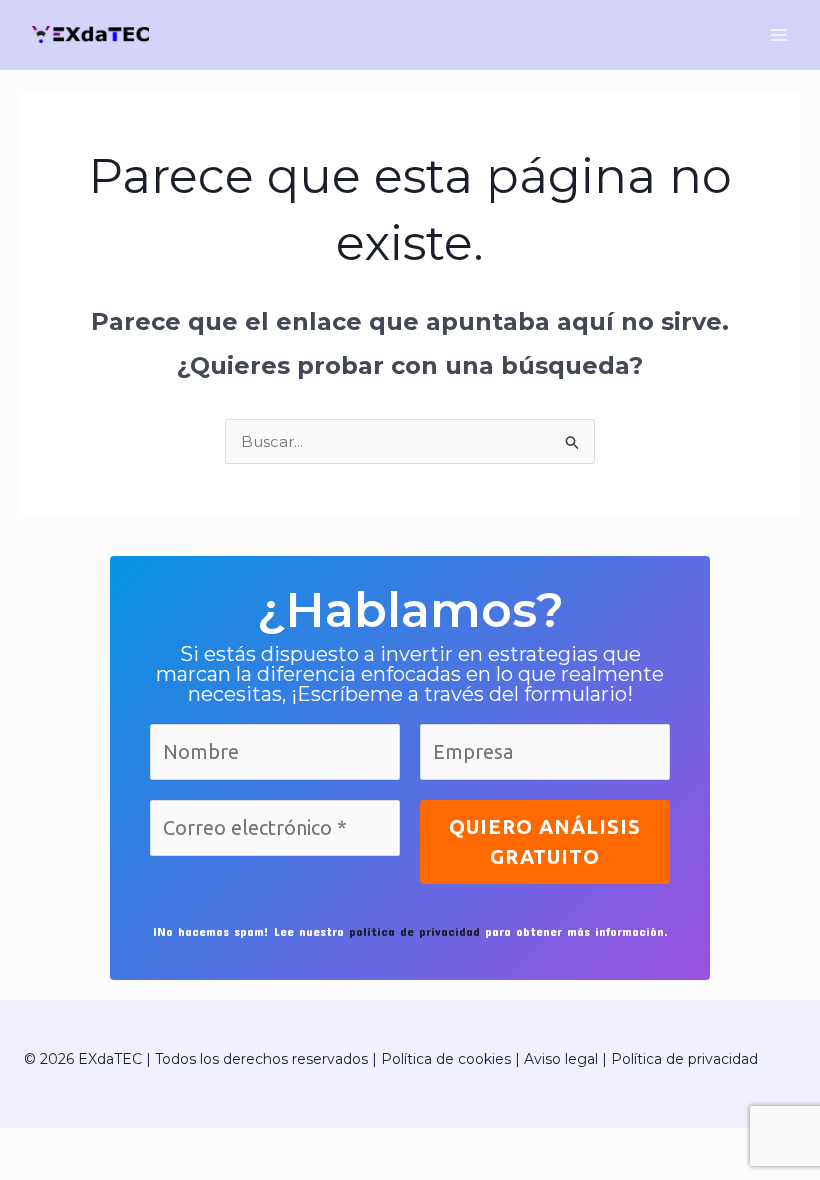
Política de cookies (446, 1059)
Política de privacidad (684, 1059)
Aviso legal (561, 1059)
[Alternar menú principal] (779, 34)
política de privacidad (414, 931)
